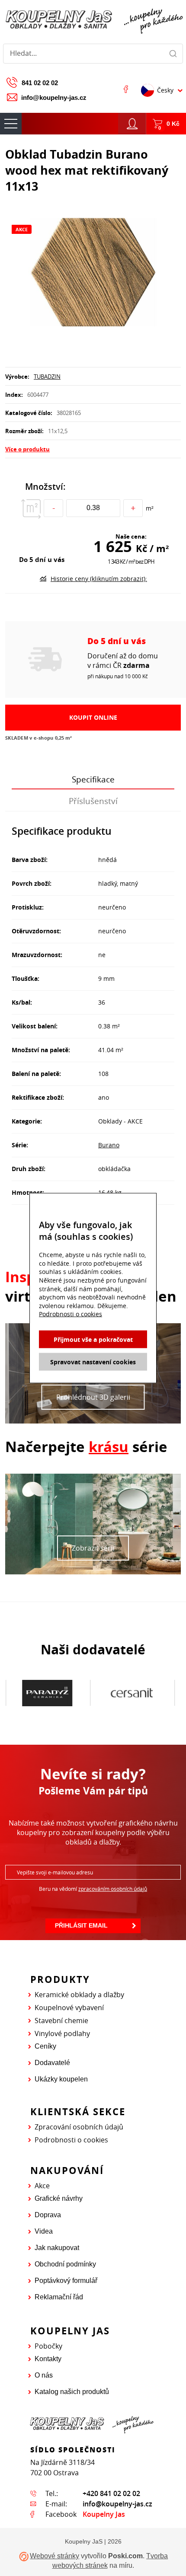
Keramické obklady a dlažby (79, 1995)
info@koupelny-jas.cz (54, 97)
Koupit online (93, 717)
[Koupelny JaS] (93, 20)
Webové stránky (55, 2556)
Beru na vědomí (93, 1889)
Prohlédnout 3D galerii (93, 1397)
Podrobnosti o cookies (71, 2140)
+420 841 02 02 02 (111, 2493)
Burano (109, 1145)
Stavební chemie (61, 2021)
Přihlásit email (81, 1925)
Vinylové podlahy (62, 2033)
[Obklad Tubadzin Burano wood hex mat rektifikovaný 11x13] (93, 273)
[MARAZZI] (132, 1693)
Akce (42, 2186)
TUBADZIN (47, 377)
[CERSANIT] (47, 1693)
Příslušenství (93, 801)
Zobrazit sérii (93, 1548)
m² (150, 508)
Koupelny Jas (104, 2514)
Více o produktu (27, 449)
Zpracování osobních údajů (79, 2127)
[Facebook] (126, 89)
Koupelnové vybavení (69, 2008)
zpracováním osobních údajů (113, 1889)
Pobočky (48, 2346)
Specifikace (93, 779)
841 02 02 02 (40, 83)
